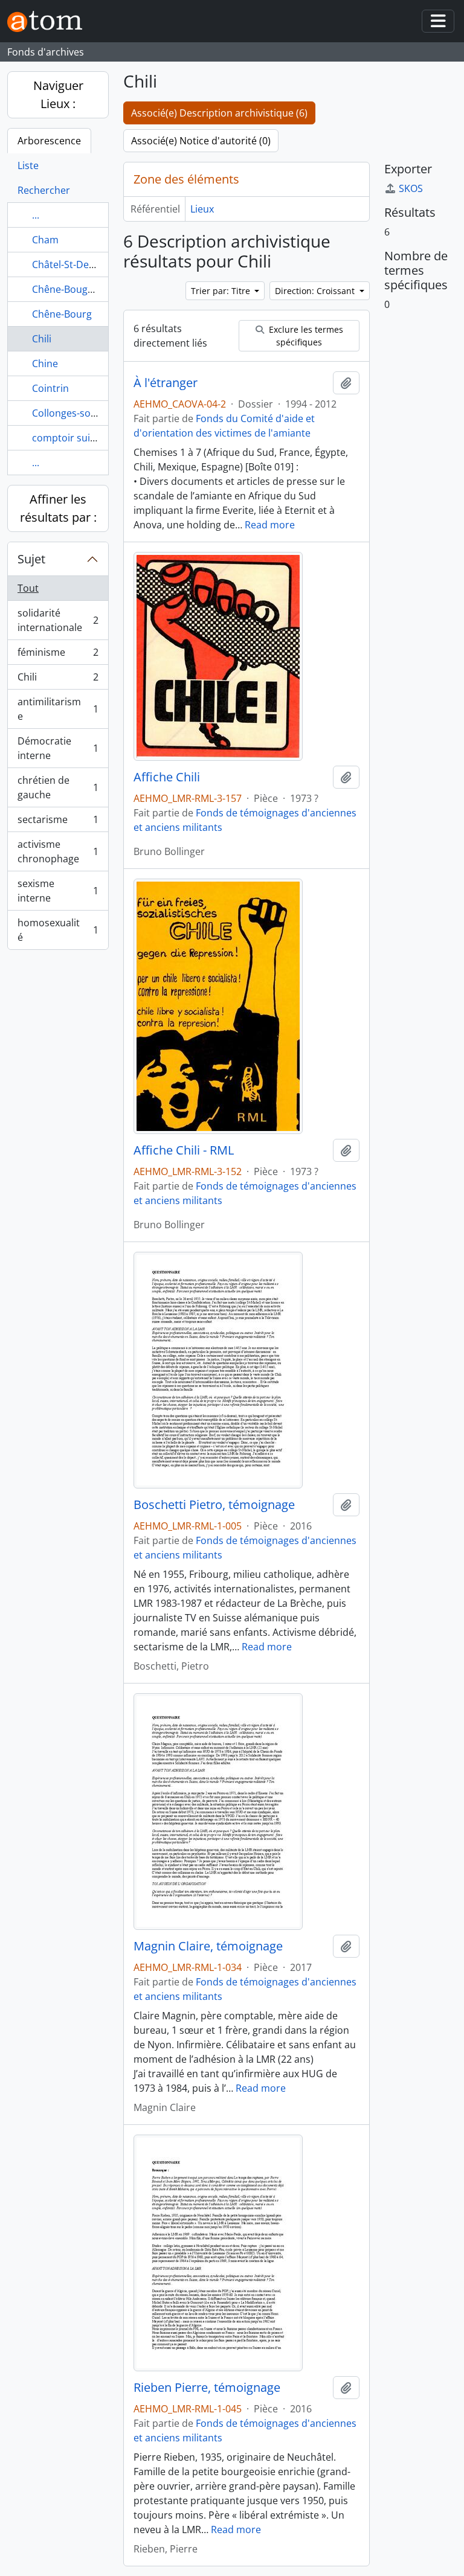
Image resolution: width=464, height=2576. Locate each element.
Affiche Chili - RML (184, 1150)
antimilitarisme (58, 709)
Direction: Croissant (316, 291)
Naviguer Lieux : (58, 95)
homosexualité (58, 930)
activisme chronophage (58, 851)
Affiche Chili (167, 777)
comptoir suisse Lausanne (92, 438)
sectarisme (58, 822)
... (36, 215)
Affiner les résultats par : (58, 508)
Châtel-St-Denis (67, 264)
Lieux (202, 209)
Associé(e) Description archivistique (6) (219, 113)
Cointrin (50, 388)
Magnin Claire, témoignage (208, 1946)
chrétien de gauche (58, 787)
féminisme (58, 655)
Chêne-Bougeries (71, 289)
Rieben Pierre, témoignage (207, 2388)
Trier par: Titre (222, 291)
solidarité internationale (58, 620)
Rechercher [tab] (44, 190)
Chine (45, 364)
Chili (42, 339)
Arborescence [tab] (49, 141)
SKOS (411, 188)
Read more (270, 525)
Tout (28, 588)
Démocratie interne (58, 748)
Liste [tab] (28, 165)
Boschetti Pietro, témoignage (214, 1505)
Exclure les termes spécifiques (305, 336)
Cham (45, 240)
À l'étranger (166, 383)
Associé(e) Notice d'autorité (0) (201, 141)
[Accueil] (50, 21)
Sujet (31, 559)
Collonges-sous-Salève (83, 413)
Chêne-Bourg (62, 314)
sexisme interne (58, 891)
